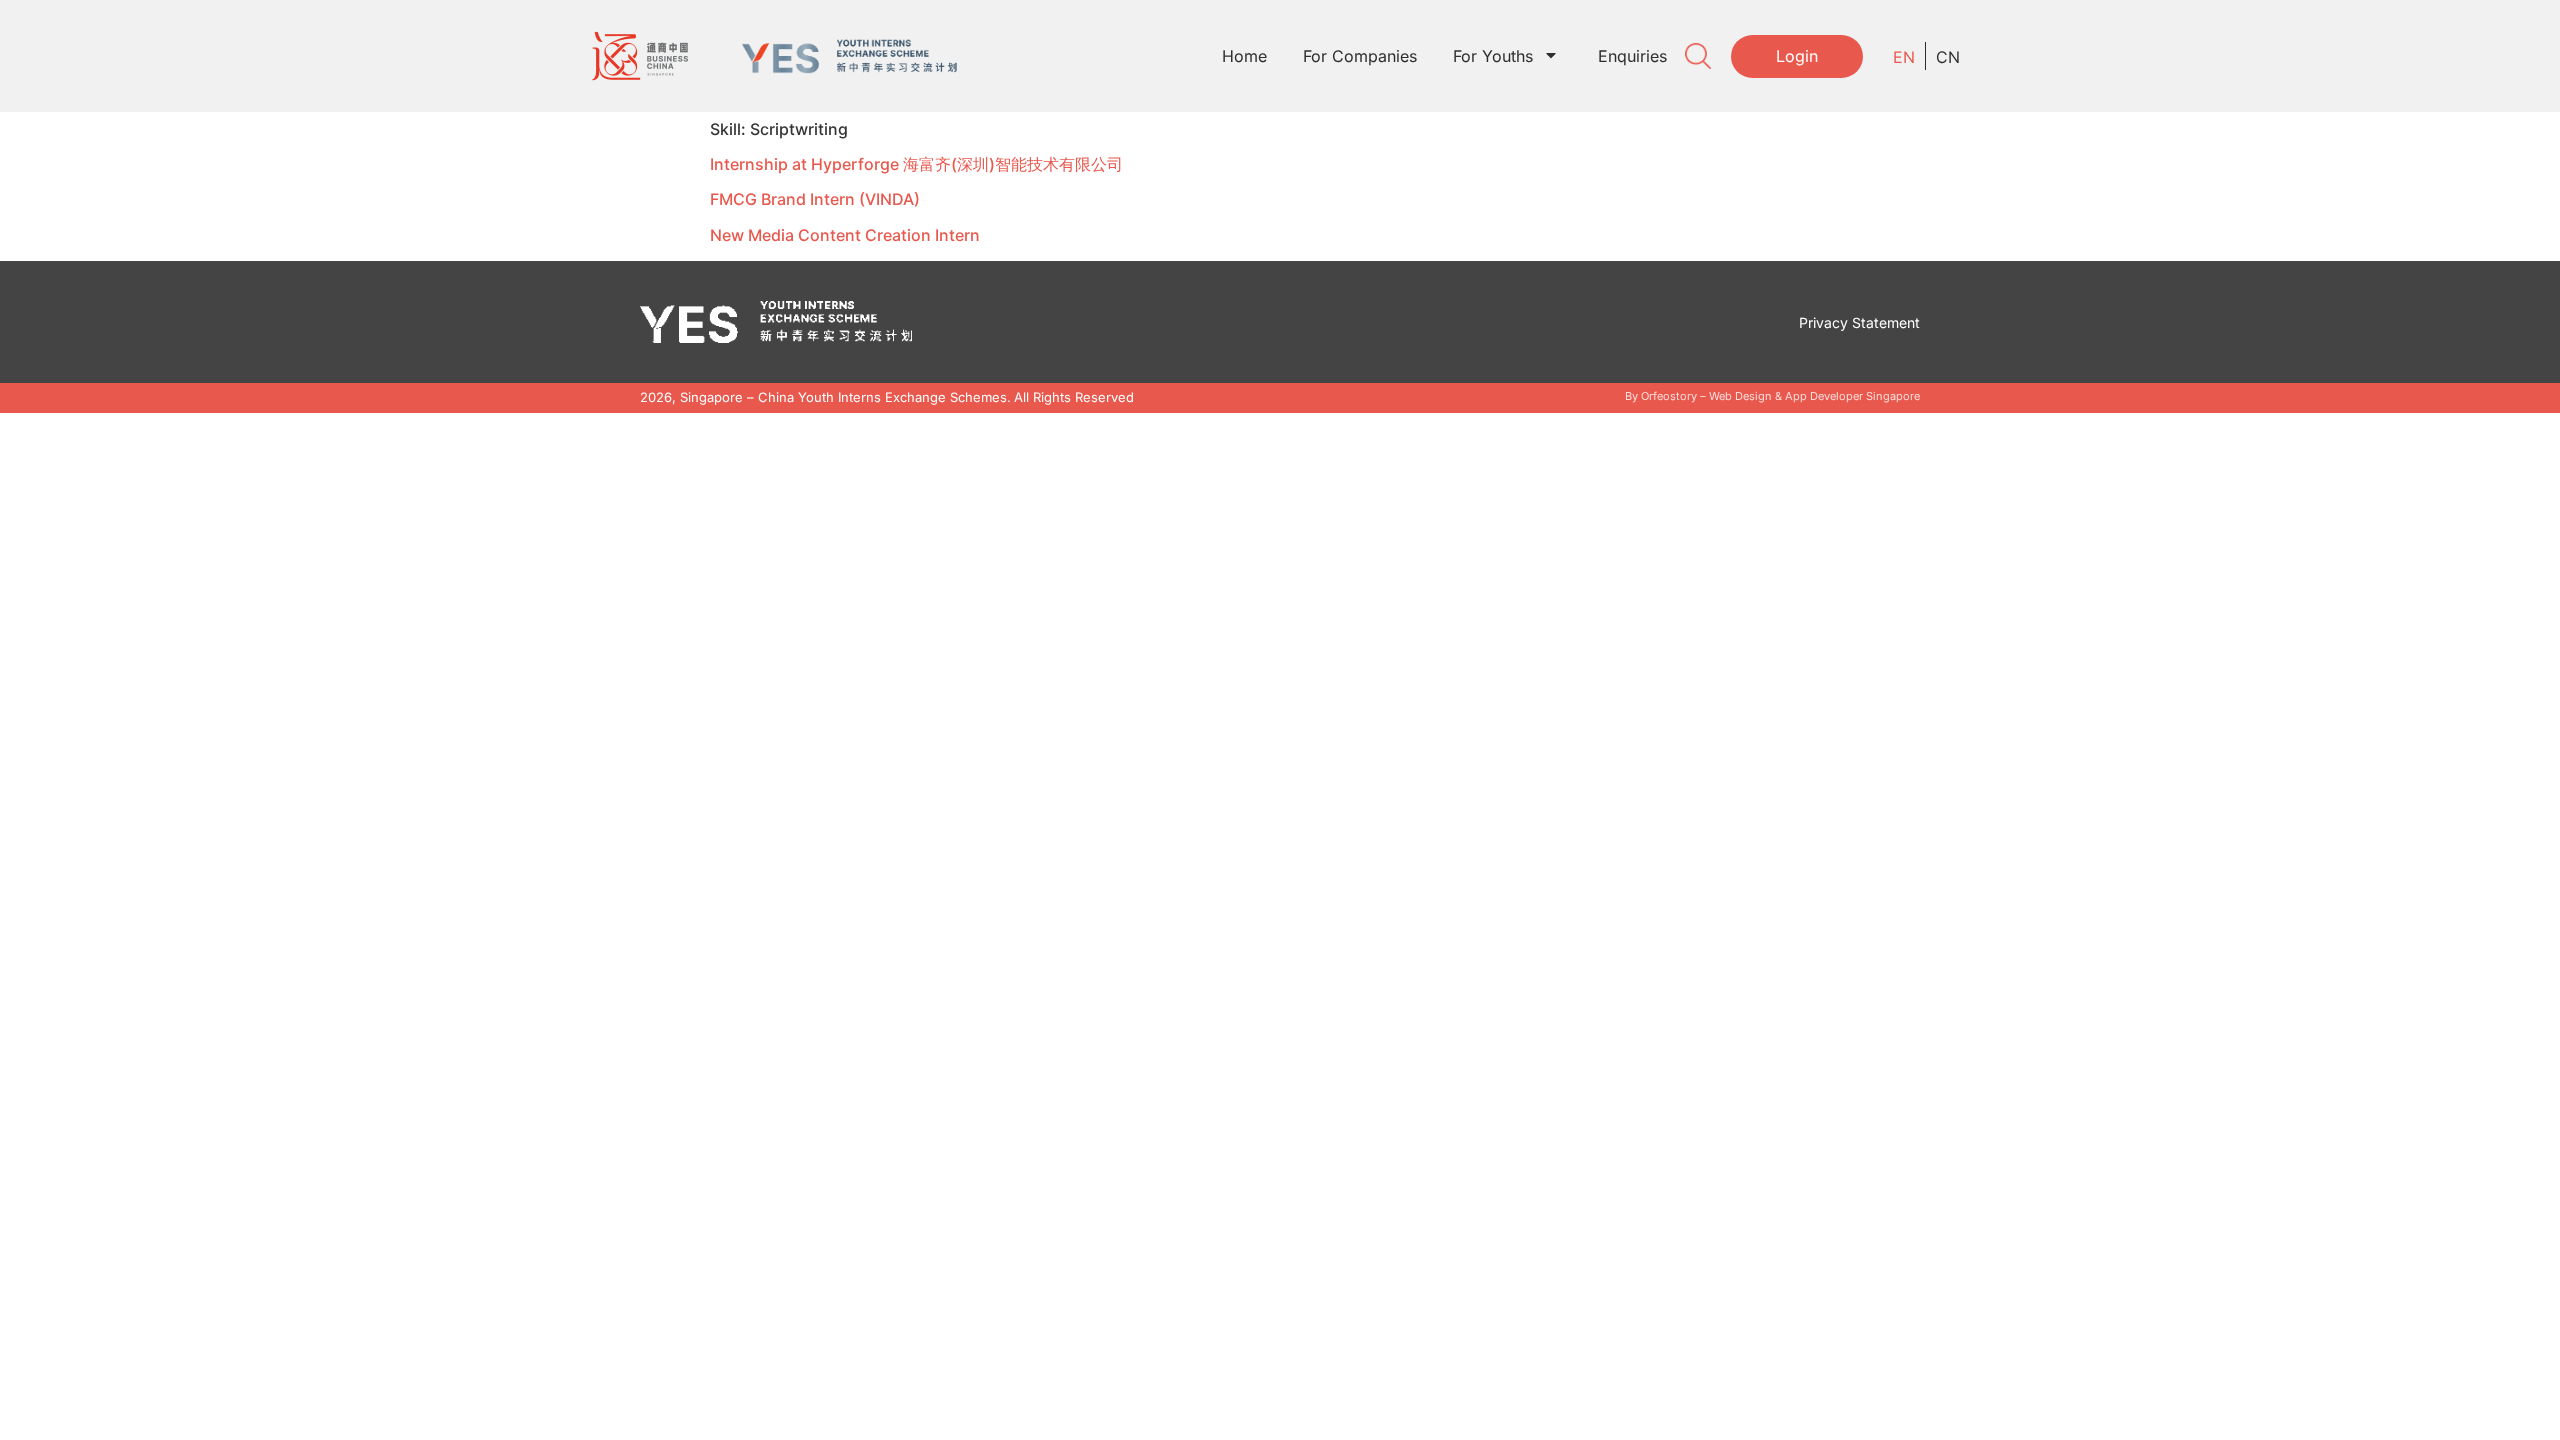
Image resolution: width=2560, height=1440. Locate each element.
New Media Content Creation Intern (845, 235)
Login (1797, 56)
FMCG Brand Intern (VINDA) (815, 199)
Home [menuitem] (1244, 56)
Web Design (1740, 396)
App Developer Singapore (1852, 396)
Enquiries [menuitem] (1632, 56)
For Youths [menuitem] (1493, 56)
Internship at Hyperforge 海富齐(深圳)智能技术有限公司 (916, 164)
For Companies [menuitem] (1360, 56)
